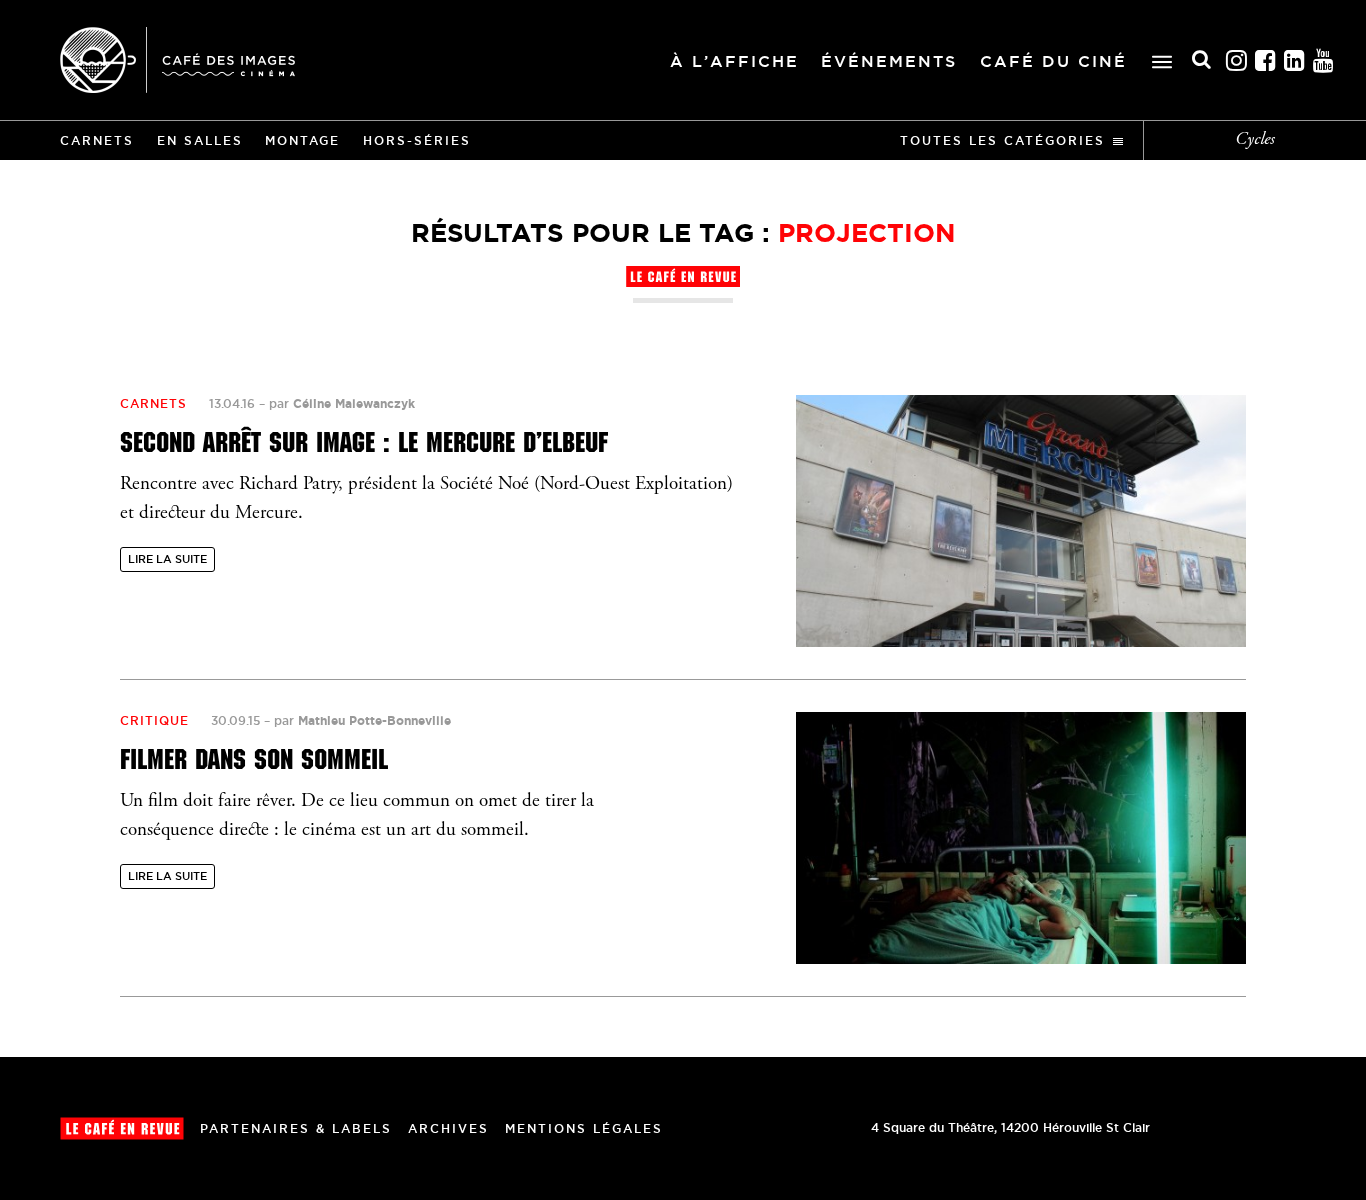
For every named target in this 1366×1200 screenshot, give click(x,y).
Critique (154, 720)
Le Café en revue (122, 1128)
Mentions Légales (584, 1128)
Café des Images (177, 60)
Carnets (97, 140)
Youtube (1324, 60)
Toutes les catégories (1002, 140)
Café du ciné (1053, 61)
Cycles (1255, 140)
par (342, 403)
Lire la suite (167, 559)
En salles (200, 140)
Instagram (1237, 60)
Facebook (1266, 60)
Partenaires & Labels (296, 1128)
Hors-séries (417, 140)
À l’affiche (734, 61)
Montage (302, 140)
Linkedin (1295, 60)
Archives (448, 1128)
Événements (889, 61)
